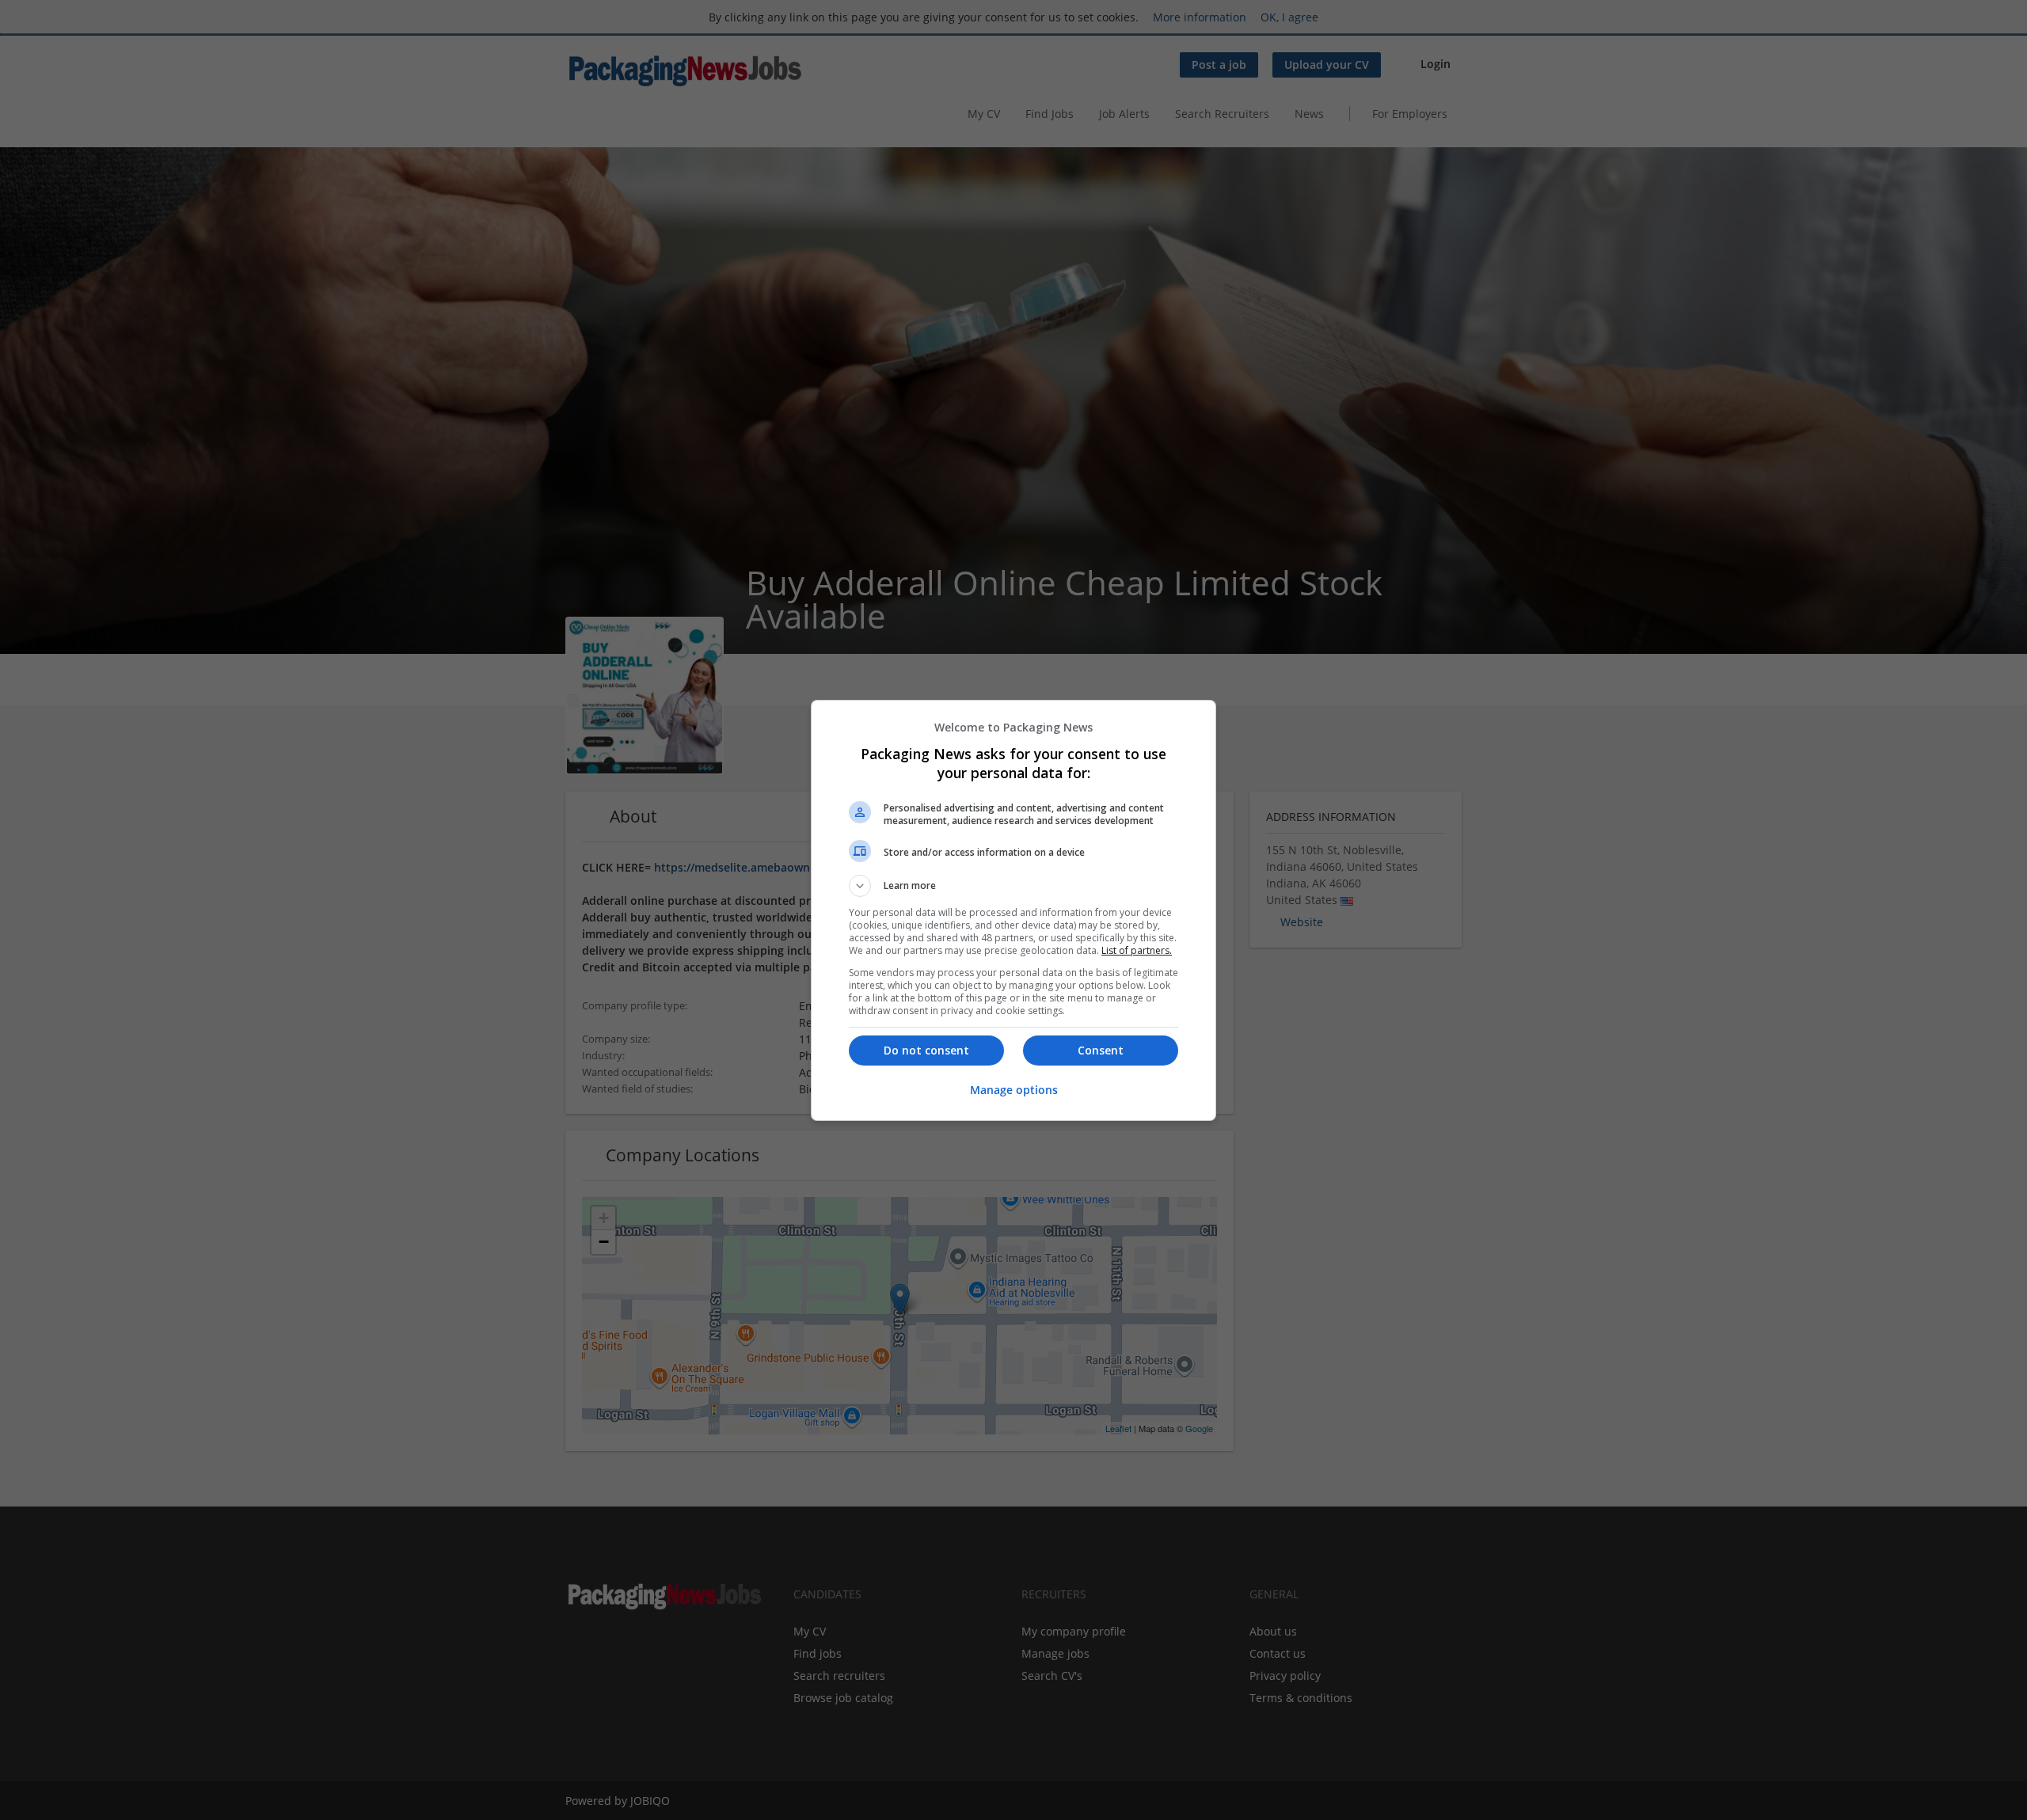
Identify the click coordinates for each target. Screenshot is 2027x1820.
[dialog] (1013, 910)
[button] (1013, 886)
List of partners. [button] (1137, 950)
